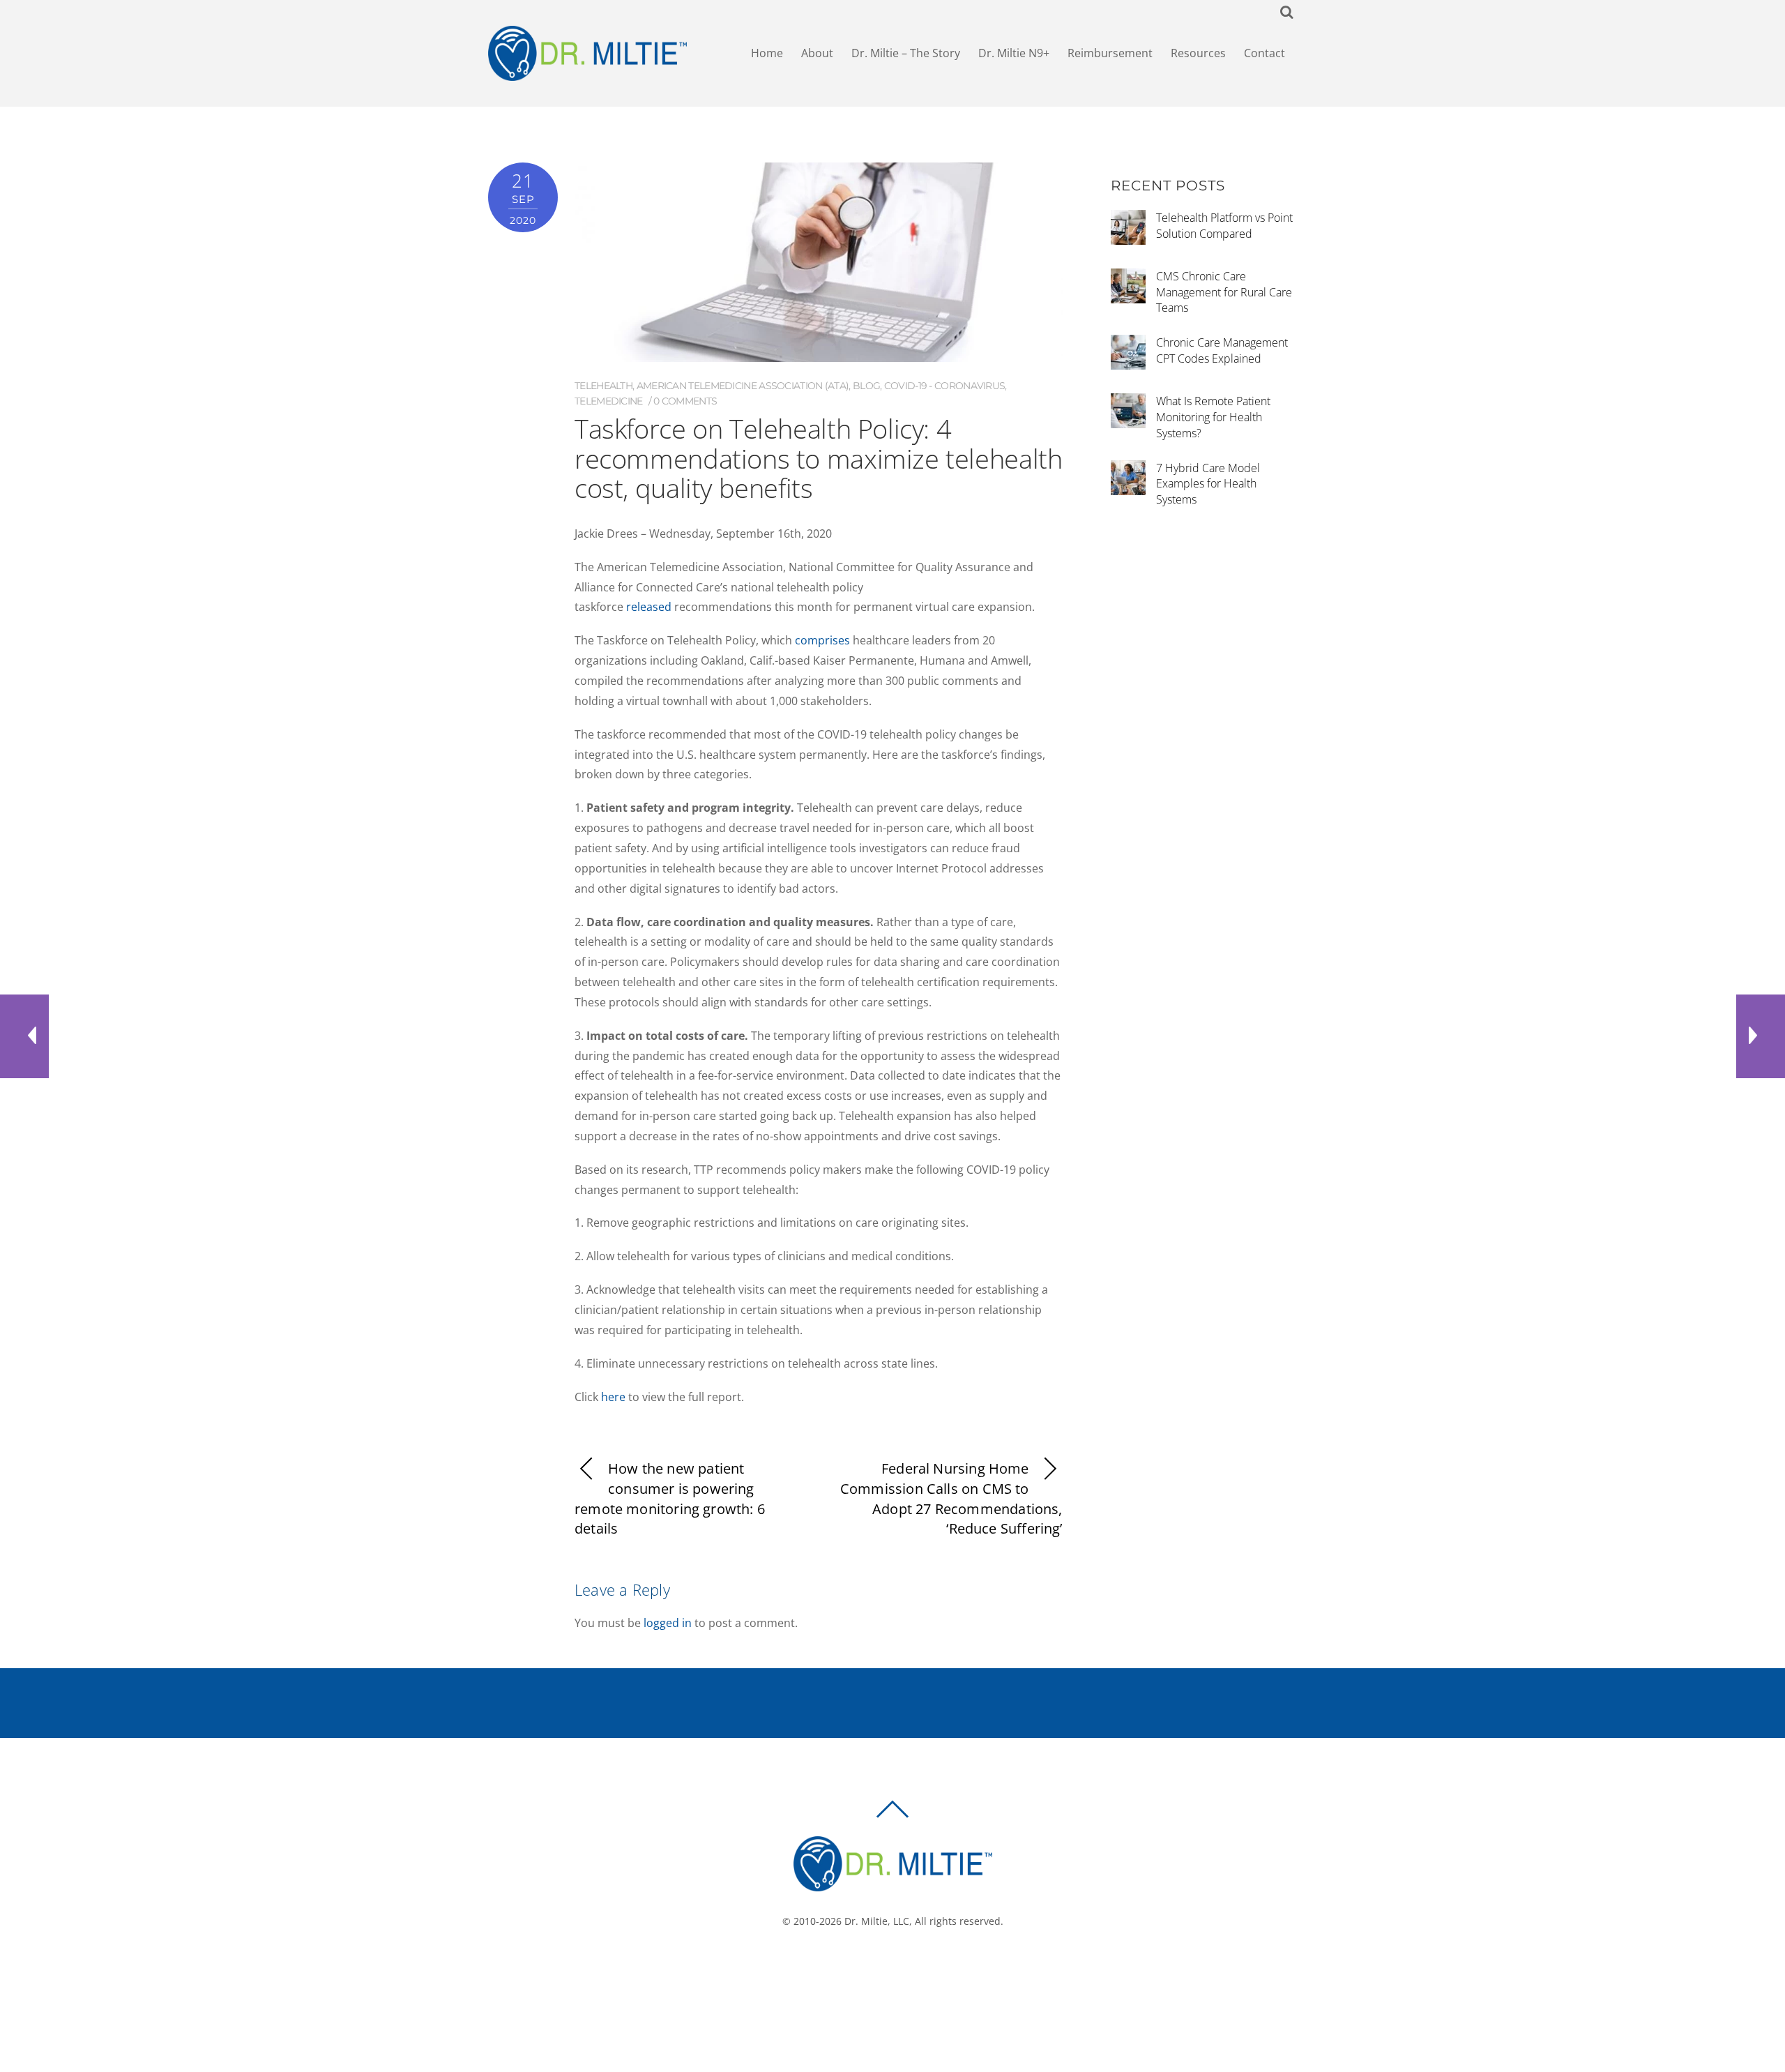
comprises (821, 640)
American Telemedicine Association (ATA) (743, 386)
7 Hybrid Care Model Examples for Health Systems (1208, 484)
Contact (1264, 53)
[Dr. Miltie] (893, 1885)
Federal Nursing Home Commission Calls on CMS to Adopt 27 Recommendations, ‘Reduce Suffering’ (951, 1498)
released (647, 607)
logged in (668, 1623)
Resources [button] (1198, 53)
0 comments (685, 401)
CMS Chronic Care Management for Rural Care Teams (1224, 292)
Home (767, 53)
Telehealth (603, 386)
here (612, 1397)
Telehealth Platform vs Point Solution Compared (1224, 226)
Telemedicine (609, 401)
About (817, 53)
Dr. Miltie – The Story (906, 53)
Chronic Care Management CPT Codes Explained (1222, 350)
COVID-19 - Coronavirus (945, 386)
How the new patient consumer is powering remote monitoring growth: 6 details (670, 1498)
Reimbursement (1110, 53)
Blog (866, 386)
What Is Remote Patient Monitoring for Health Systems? (1213, 417)
